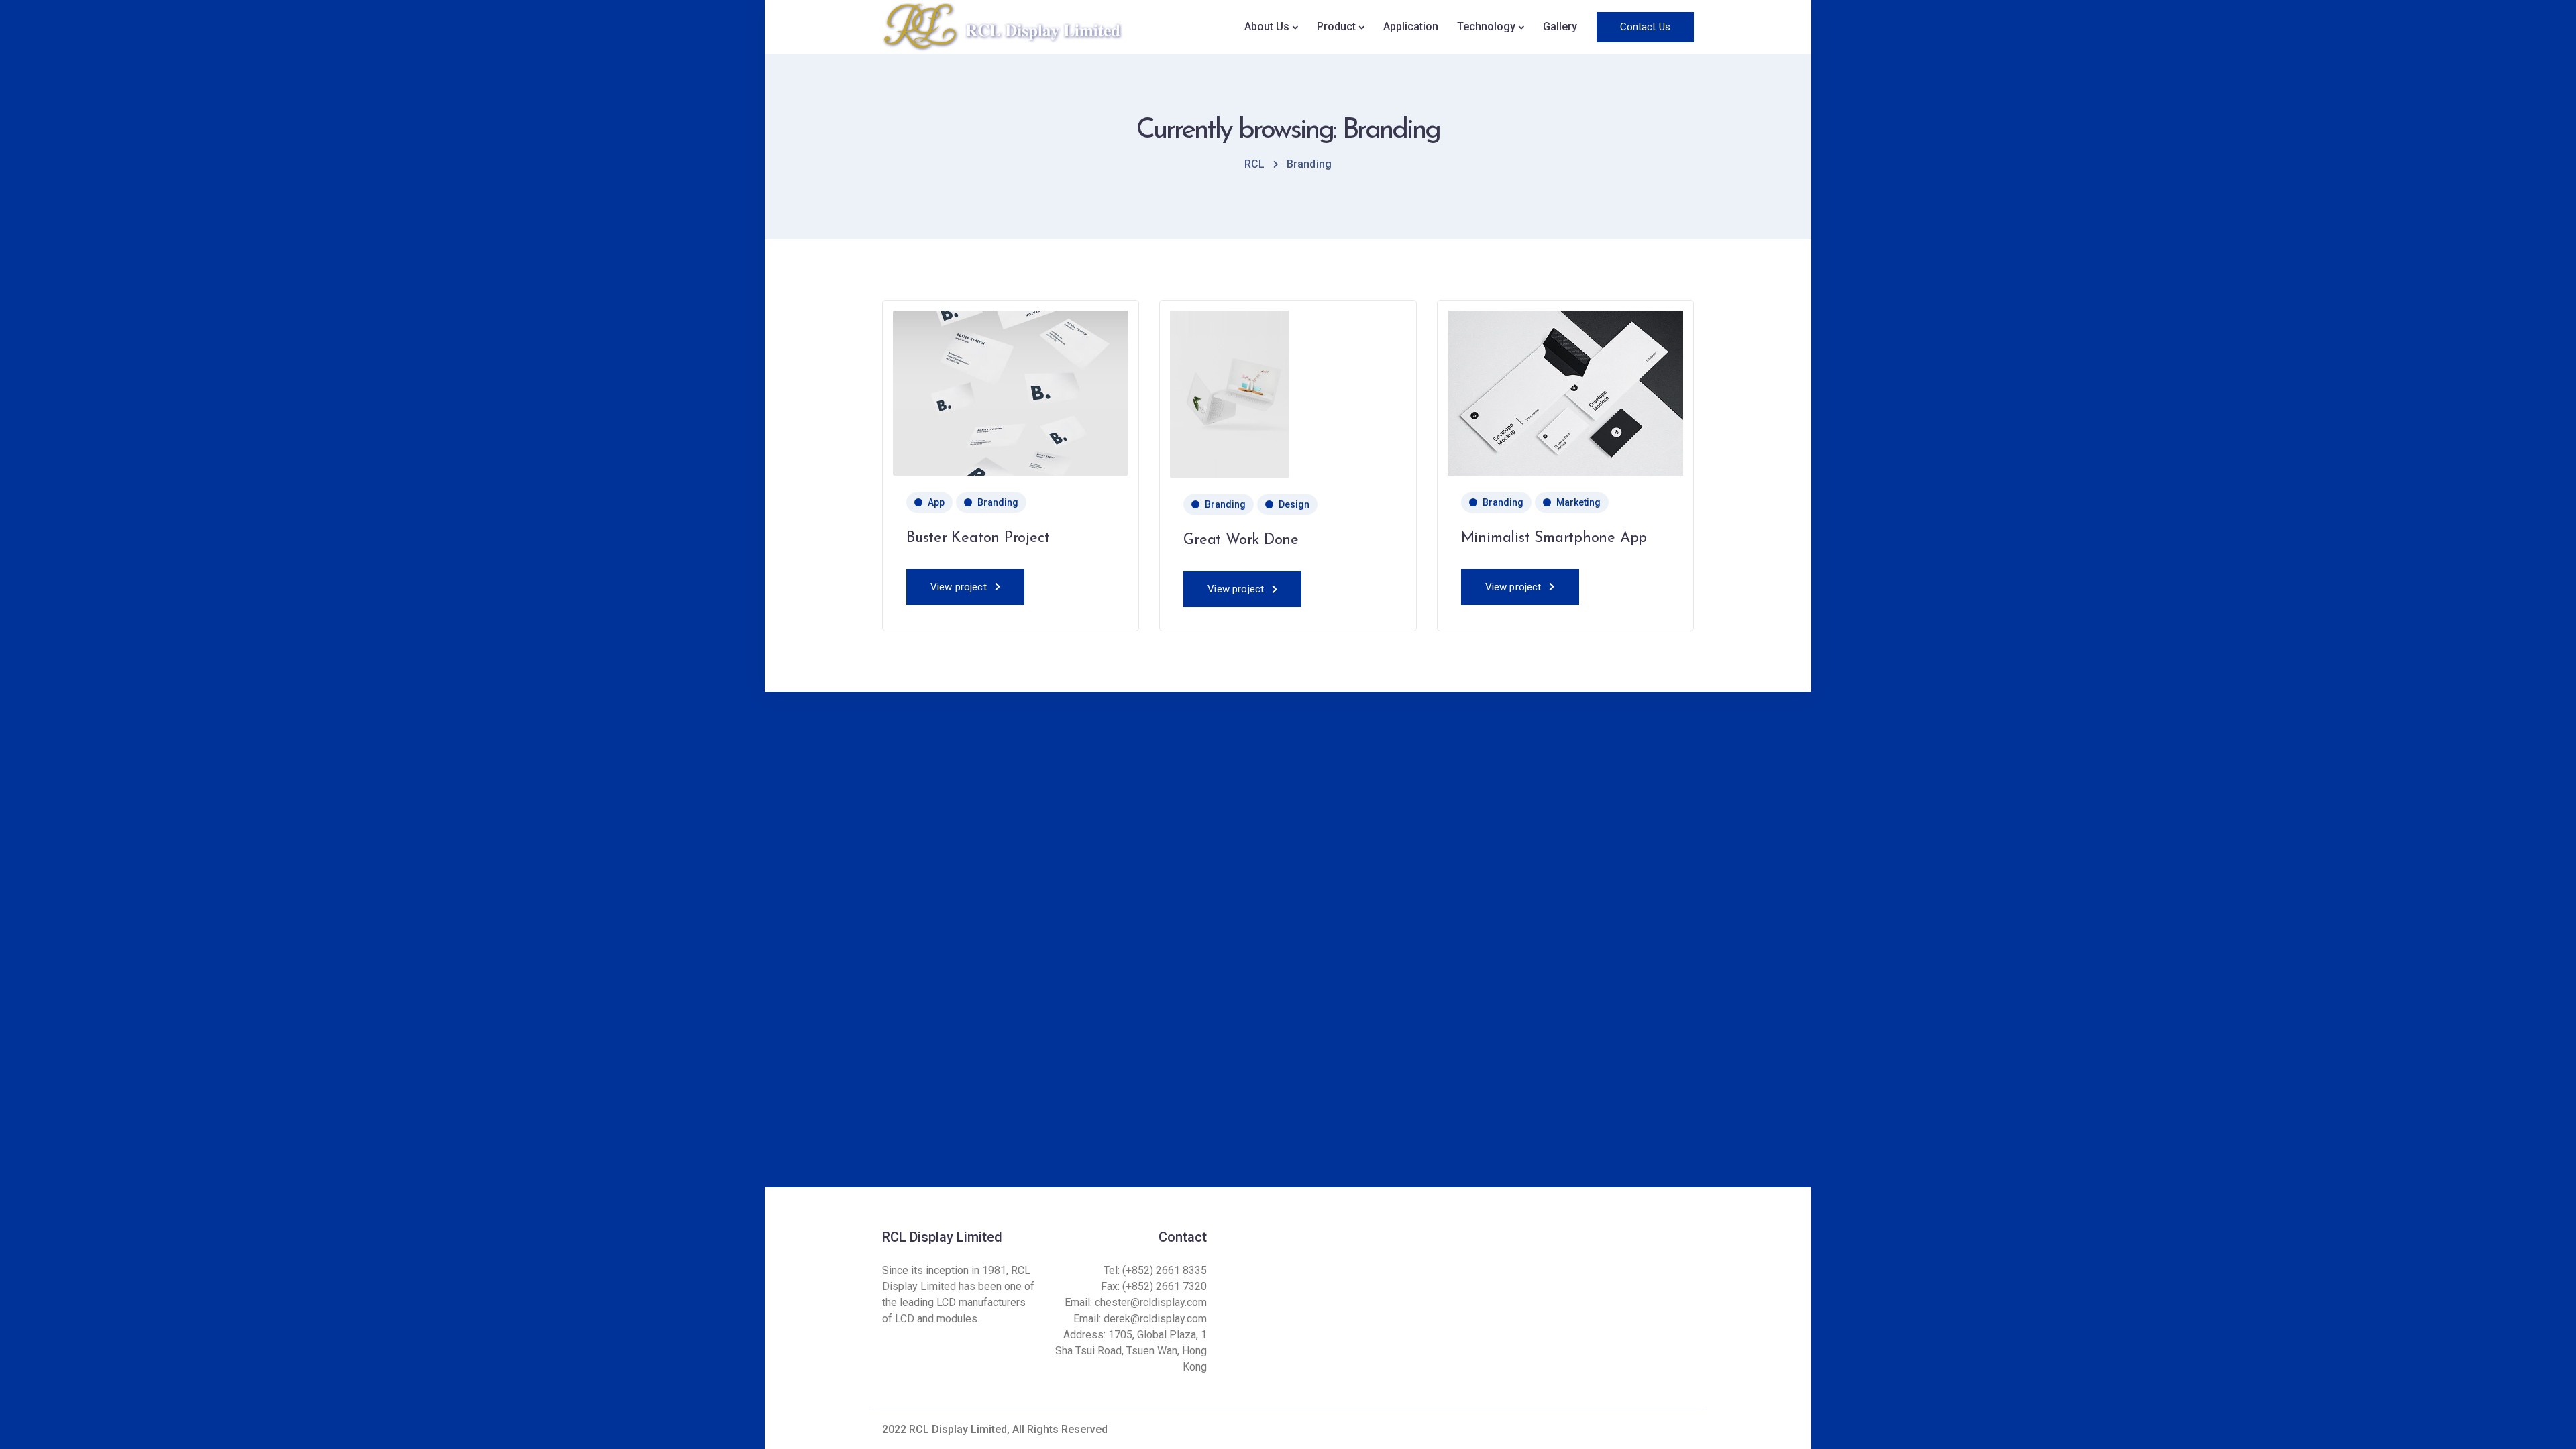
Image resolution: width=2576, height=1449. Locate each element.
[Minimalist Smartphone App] (1565, 392)
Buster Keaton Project (978, 538)
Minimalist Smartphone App (1554, 538)
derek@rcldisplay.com (1155, 1319)
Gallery (1560, 26)
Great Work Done (1241, 540)
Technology (1486, 26)
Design (1294, 504)
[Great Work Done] (1230, 393)
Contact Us (1646, 27)
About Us (1267, 26)
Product (1336, 26)
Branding (998, 502)
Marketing (1578, 502)
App (936, 502)
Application (1411, 26)
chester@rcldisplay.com (1151, 1302)
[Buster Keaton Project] (1011, 392)
